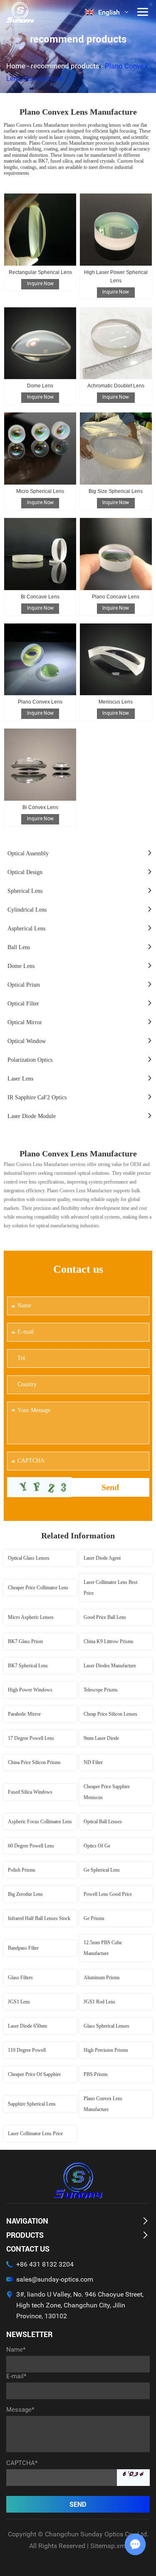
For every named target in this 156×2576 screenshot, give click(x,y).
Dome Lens (40, 386)
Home (16, 66)
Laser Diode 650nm (27, 2026)
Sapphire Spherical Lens (32, 2104)
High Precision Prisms (106, 2050)
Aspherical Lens (26, 929)
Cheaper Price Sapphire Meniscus (107, 1792)
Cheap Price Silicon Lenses (110, 1714)
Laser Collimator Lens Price (35, 2134)
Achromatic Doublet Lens (116, 386)
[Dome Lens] (40, 343)
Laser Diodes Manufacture (110, 1666)
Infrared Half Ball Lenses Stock (39, 1918)
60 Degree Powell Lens (31, 1846)
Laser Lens (20, 1079)
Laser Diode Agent (102, 1558)
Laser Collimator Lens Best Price (110, 1588)
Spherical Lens (25, 891)
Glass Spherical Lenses (106, 2026)
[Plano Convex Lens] (40, 660)
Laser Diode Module (32, 1116)
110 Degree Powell (27, 2050)
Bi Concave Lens (40, 597)
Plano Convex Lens (40, 702)
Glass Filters (20, 1978)
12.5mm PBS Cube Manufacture (103, 1948)
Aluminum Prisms (102, 1978)
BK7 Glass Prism (25, 1641)
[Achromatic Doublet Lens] (116, 343)
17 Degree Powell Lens (31, 1738)
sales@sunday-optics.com (55, 2279)
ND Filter (93, 1762)
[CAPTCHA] (40, 1486)
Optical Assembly (28, 853)
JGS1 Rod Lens (99, 2002)
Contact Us (28, 2249)
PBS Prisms (96, 2074)
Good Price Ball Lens (105, 1617)
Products (25, 2235)
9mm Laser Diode (101, 1738)
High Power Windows (30, 1690)
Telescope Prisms (101, 1690)
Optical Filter (23, 1004)
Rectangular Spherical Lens (40, 272)
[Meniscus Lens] (116, 660)
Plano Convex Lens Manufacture (103, 2104)
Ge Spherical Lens (102, 1870)
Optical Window (27, 1041)
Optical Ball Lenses (103, 1822)
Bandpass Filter (23, 1948)
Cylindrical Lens (27, 910)
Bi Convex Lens (40, 807)
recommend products (65, 66)
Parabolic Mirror (24, 1714)
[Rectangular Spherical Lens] (40, 230)
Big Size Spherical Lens (116, 491)
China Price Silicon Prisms (34, 1762)
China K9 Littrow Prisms (109, 1641)
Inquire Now (40, 284)
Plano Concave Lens (116, 597)
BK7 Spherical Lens (28, 1666)
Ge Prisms (94, 1918)
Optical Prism (24, 985)
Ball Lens (19, 947)
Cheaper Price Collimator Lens (38, 1588)
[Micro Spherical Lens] (40, 449)
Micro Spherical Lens (40, 491)
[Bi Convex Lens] (40, 765)
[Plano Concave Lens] (116, 554)
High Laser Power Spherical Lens (116, 276)
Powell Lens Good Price (108, 1894)
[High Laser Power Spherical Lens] (116, 230)
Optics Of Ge (97, 1846)
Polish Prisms (22, 1870)
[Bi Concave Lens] (40, 554)
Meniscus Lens (116, 702)
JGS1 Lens (19, 2002)
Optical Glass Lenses (29, 1558)
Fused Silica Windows (30, 1792)
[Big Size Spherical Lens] (116, 449)
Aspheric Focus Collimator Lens (40, 1822)
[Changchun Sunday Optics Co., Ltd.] (20, 12)
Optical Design (25, 872)
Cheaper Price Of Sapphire (34, 2074)
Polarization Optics (30, 1060)
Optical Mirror (25, 1022)
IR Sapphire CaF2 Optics (37, 1097)
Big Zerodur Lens (25, 1894)
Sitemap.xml (109, 2546)
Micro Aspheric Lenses (31, 1617)
